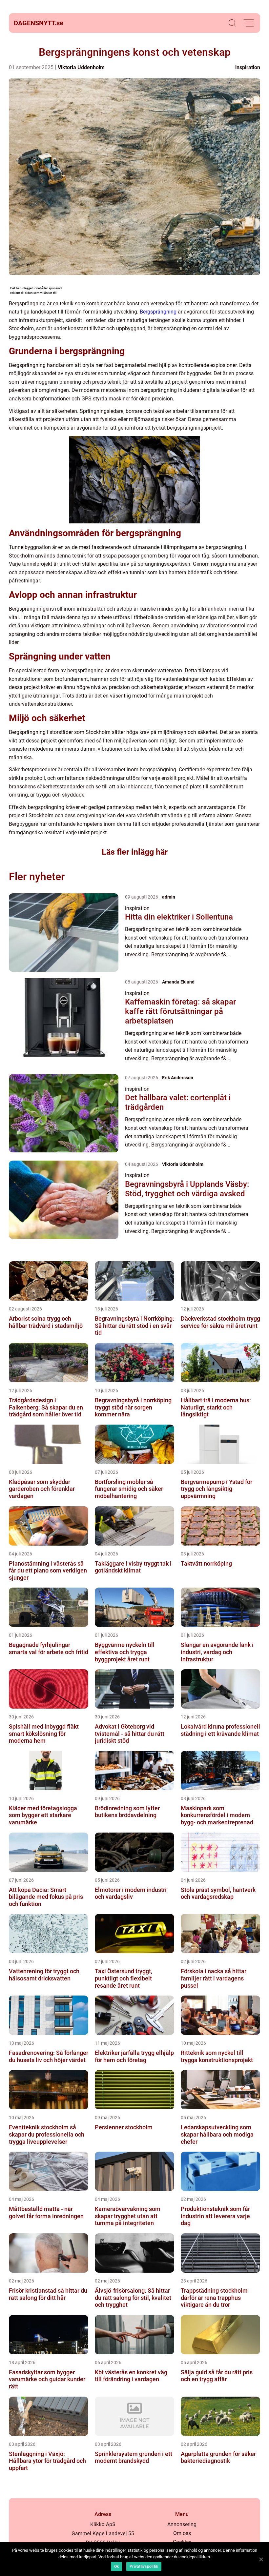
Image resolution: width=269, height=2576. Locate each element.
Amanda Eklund (178, 982)
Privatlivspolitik (144, 2566)
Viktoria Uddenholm (81, 67)
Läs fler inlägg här (135, 852)
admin (169, 897)
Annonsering (182, 2524)
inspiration (248, 67)
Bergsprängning (158, 312)
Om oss (182, 2533)
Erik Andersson (178, 1078)
